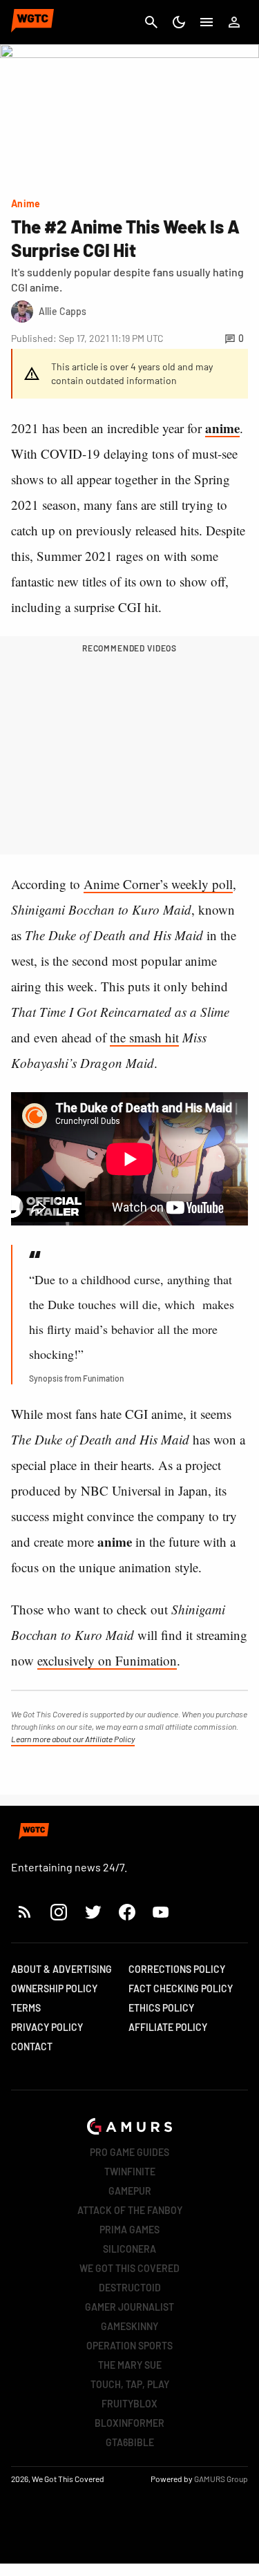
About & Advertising (61, 1969)
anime (222, 428)
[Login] (234, 22)
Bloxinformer (129, 2423)
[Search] (151, 22)
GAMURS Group (221, 2479)
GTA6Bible (130, 2442)
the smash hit (144, 1037)
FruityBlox (129, 2404)
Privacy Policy (47, 2027)
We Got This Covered (129, 2268)
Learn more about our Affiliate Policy (73, 1739)
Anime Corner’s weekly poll (158, 884)
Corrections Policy (177, 1969)
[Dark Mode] (179, 22)
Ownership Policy (54, 1988)
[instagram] (58, 1912)
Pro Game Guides (129, 2152)
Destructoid (130, 2288)
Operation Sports (129, 2346)
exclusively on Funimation (107, 1660)
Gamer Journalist (129, 2307)
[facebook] (127, 1912)
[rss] (25, 1912)
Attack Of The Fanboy (130, 2210)
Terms (26, 2008)
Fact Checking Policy (181, 1988)
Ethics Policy (161, 2008)
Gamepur (130, 2191)
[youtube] (161, 1912)
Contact (32, 2047)
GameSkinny (129, 2326)
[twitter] (93, 1912)
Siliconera (129, 2249)
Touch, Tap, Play (130, 2384)
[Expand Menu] (207, 22)
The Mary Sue (130, 2365)
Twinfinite (130, 2172)
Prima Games (129, 2230)
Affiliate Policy (168, 2027)
